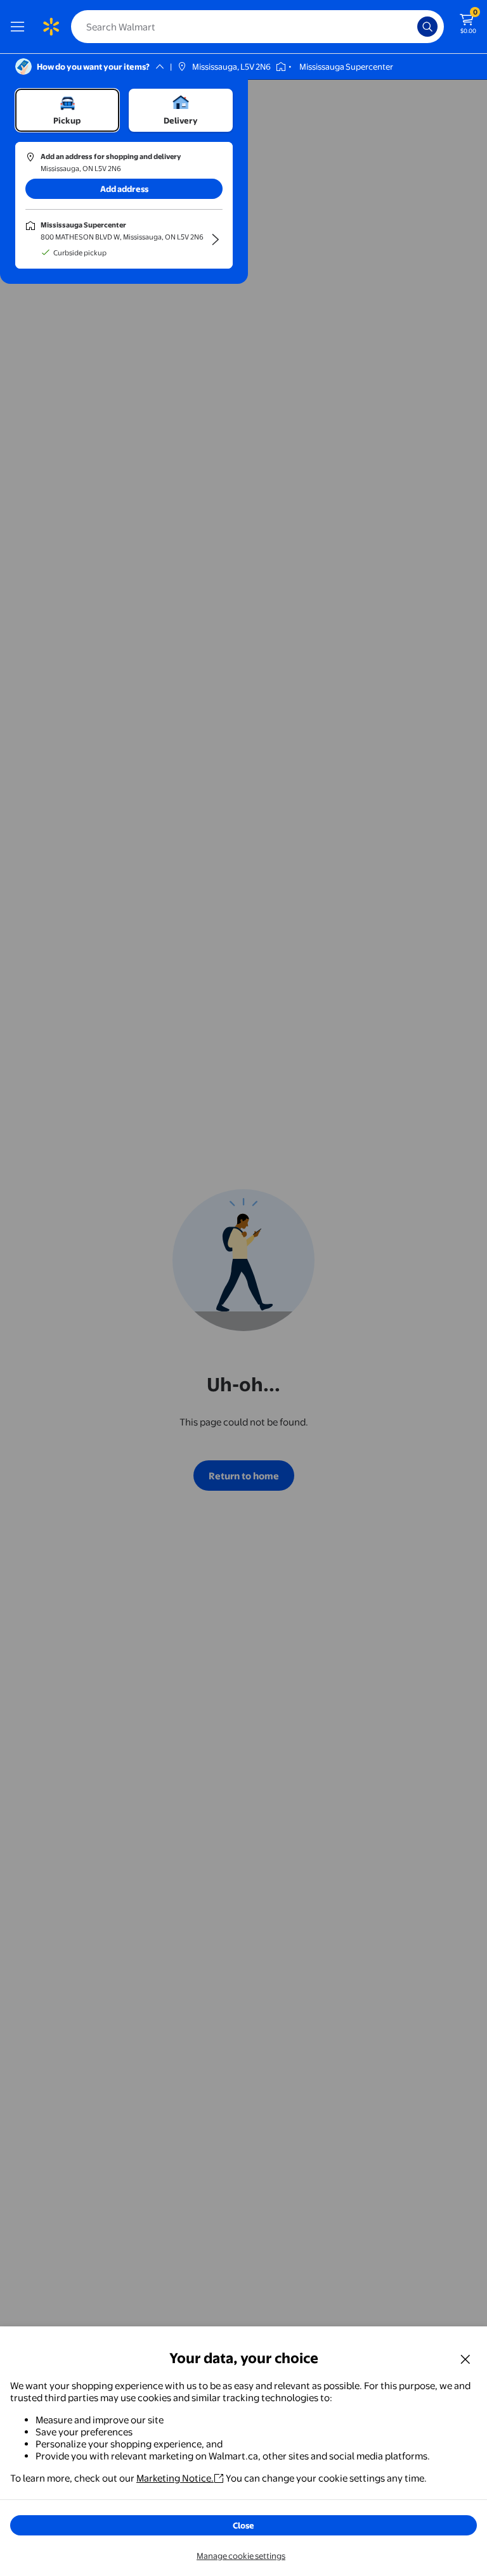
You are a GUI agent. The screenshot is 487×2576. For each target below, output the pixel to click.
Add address (124, 189)
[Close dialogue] (465, 2359)
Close (243, 2525)
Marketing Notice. (175, 2478)
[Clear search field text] (411, 27)
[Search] (427, 27)
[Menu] (20, 27)
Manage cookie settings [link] (241, 2556)
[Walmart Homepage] (51, 27)
